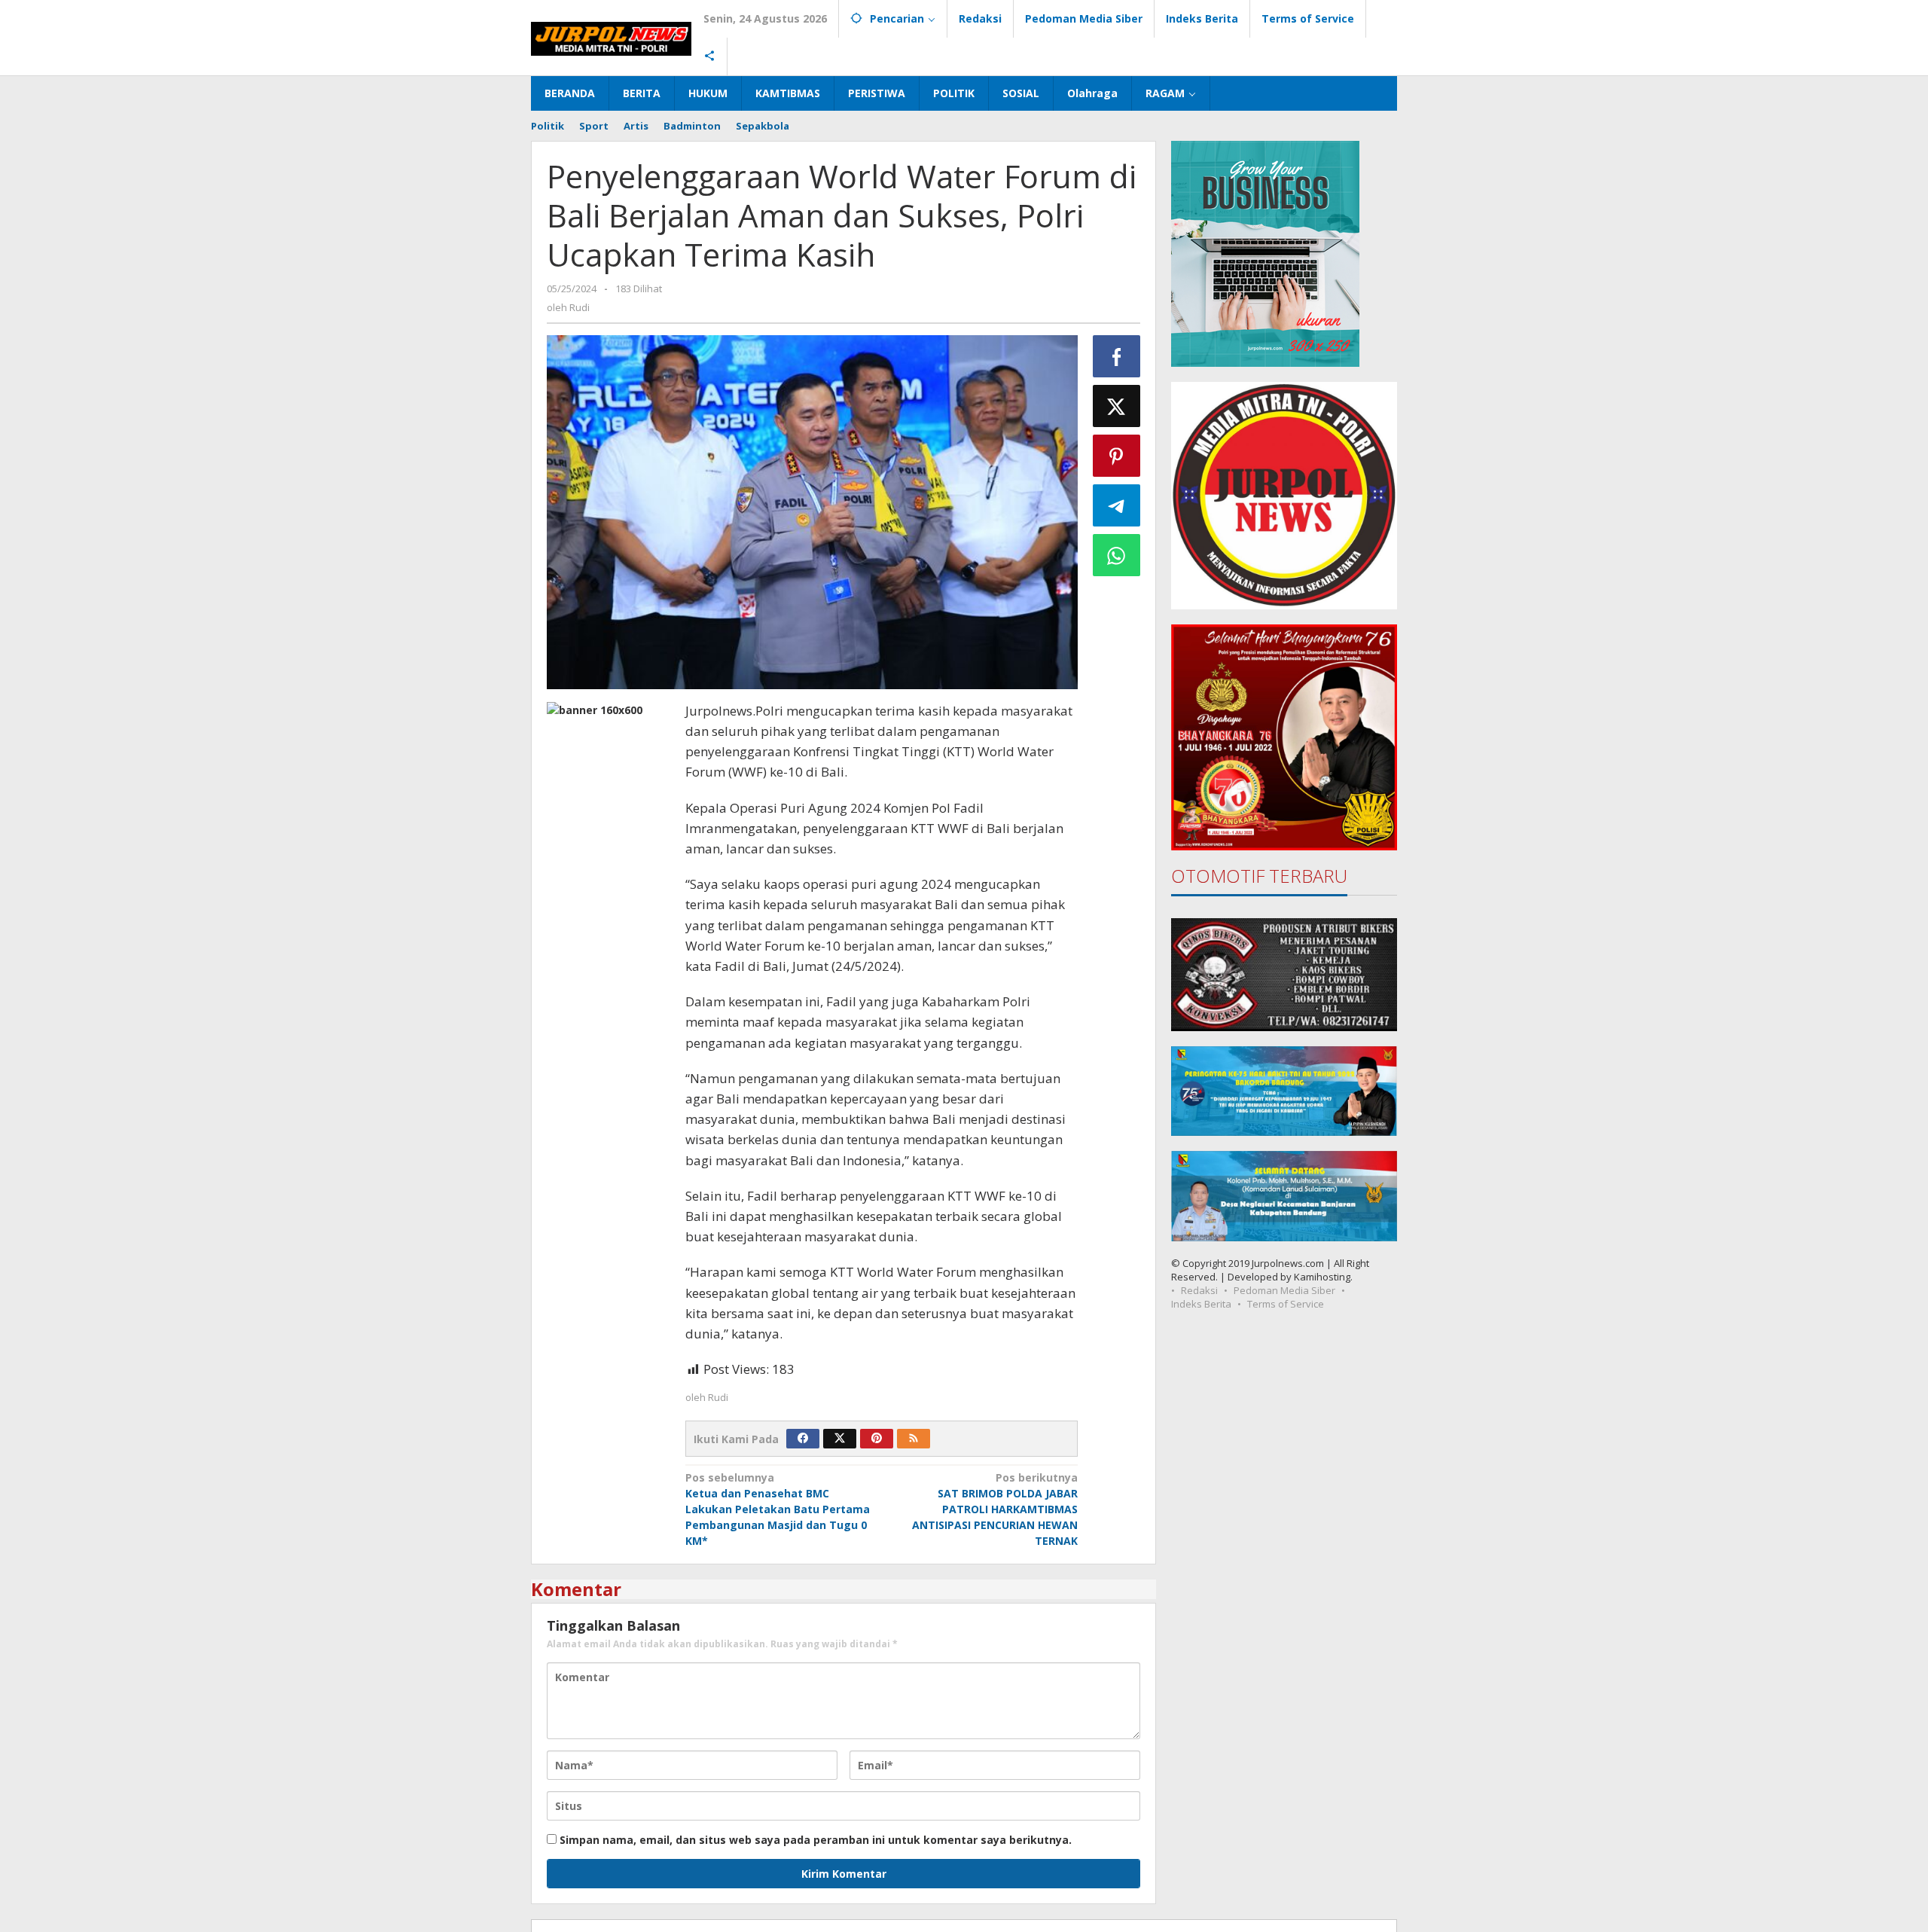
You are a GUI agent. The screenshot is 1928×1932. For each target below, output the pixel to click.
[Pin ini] (1117, 456)
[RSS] (914, 1439)
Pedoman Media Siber (1284, 1290)
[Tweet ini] (1117, 406)
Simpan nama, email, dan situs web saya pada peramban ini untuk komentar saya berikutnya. (816, 1840)
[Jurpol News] (611, 37)
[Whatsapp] (1117, 555)
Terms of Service (1286, 1304)
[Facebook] (803, 1439)
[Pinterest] (877, 1439)
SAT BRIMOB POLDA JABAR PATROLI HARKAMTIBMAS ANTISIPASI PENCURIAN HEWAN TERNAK (995, 1509)
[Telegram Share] (1117, 505)
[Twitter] (840, 1439)
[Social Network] (710, 56)
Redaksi (1199, 1290)
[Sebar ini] (1117, 356)
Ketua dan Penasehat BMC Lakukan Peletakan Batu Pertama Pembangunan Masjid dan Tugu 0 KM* (778, 1509)
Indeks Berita (1201, 1304)
